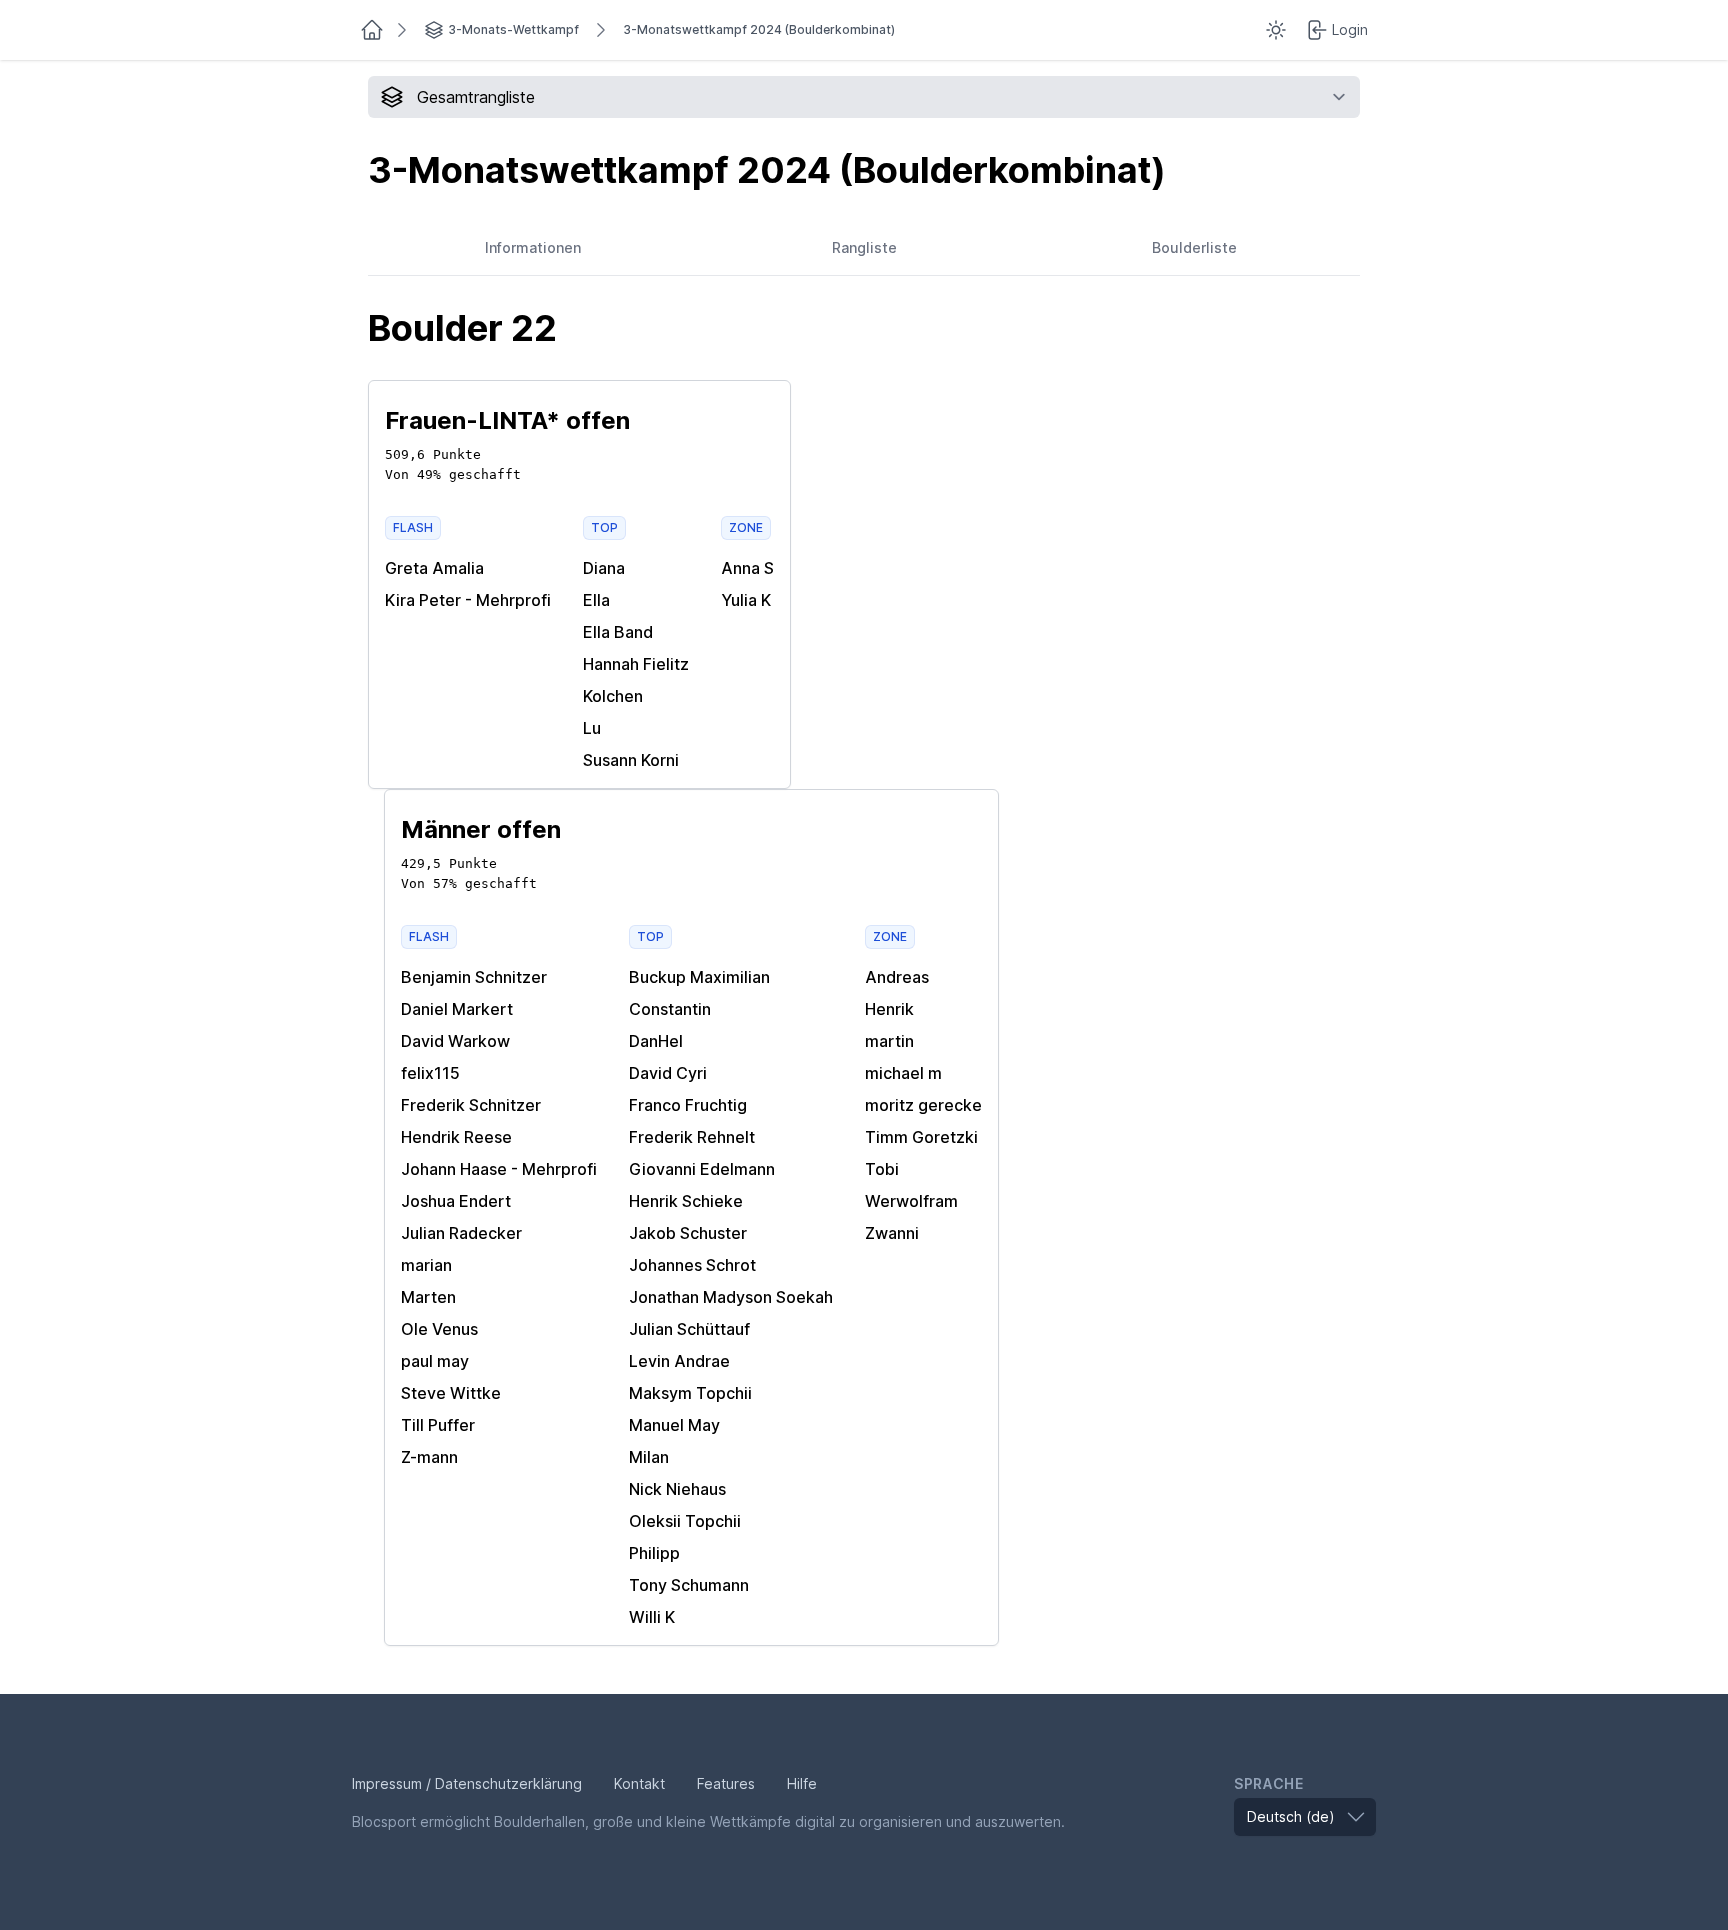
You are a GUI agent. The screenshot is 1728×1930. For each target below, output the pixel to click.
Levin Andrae (679, 1361)
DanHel (656, 1041)
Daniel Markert (457, 1009)
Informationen (533, 247)
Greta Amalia (434, 568)
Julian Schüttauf (689, 1329)
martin (889, 1041)
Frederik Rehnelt (692, 1137)
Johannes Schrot (692, 1265)
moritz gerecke (923, 1105)
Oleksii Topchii (685, 1521)
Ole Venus (439, 1329)
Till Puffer (438, 1425)
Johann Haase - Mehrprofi (499, 1169)
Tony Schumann (689, 1585)
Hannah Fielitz (636, 664)
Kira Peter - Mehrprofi (468, 600)
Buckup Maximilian (699, 977)
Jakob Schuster (688, 1233)
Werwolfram (911, 1201)
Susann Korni (631, 760)
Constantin (670, 1009)
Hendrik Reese (456, 1137)
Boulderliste (1194, 247)
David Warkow (455, 1041)
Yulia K (746, 600)
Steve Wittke (451, 1393)
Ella (596, 600)
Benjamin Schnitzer (474, 977)
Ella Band (618, 632)
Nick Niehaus (677, 1489)
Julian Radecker (461, 1233)
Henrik (889, 1009)
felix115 (430, 1073)
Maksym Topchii (690, 1393)
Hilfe (802, 1783)
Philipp (654, 1553)
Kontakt (639, 1783)
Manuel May (674, 1425)
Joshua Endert (456, 1201)
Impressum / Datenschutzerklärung (467, 1783)
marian (426, 1265)
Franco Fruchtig (688, 1105)
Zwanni (892, 1233)
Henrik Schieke (686, 1201)
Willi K (652, 1617)
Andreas (897, 977)
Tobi (882, 1169)
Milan (649, 1457)
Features (726, 1783)
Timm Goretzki (921, 1137)
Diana (604, 568)
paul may (435, 1361)
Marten (428, 1297)
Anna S (747, 568)
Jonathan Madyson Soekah (731, 1297)
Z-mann (429, 1457)
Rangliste (864, 247)
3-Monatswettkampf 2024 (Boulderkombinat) (759, 29)
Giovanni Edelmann (702, 1169)
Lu (592, 728)
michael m (903, 1073)
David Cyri (668, 1073)
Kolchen (613, 696)
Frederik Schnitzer (471, 1105)
